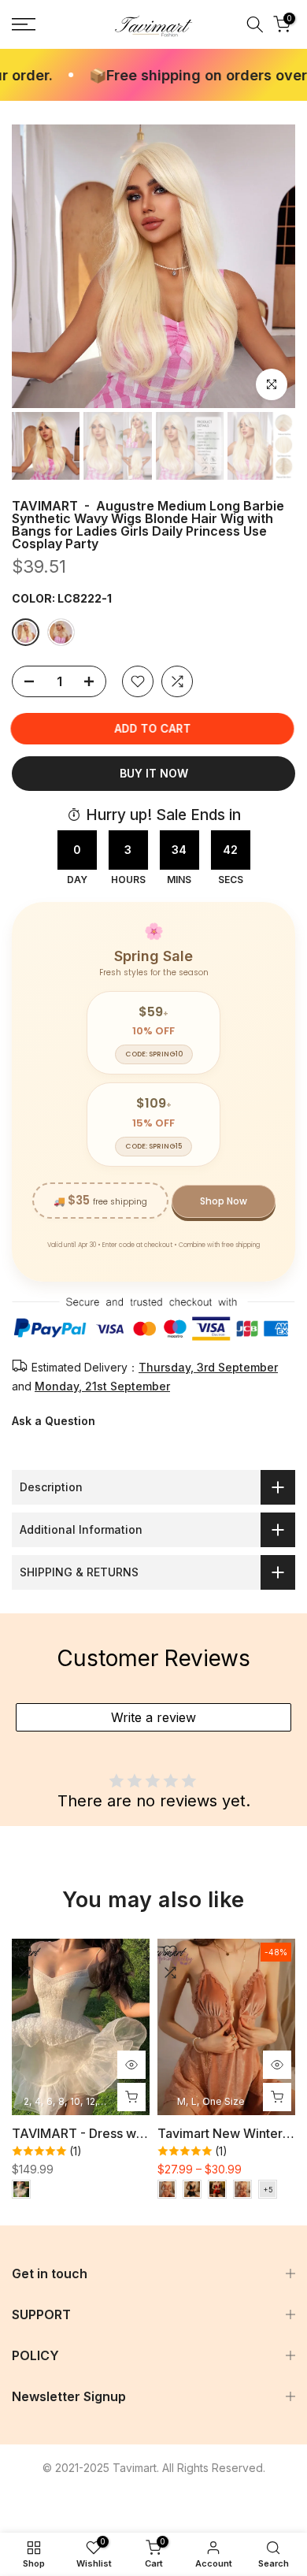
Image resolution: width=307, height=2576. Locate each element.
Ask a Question (54, 1421)
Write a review (153, 1717)
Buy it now (154, 773)
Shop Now (224, 1201)
